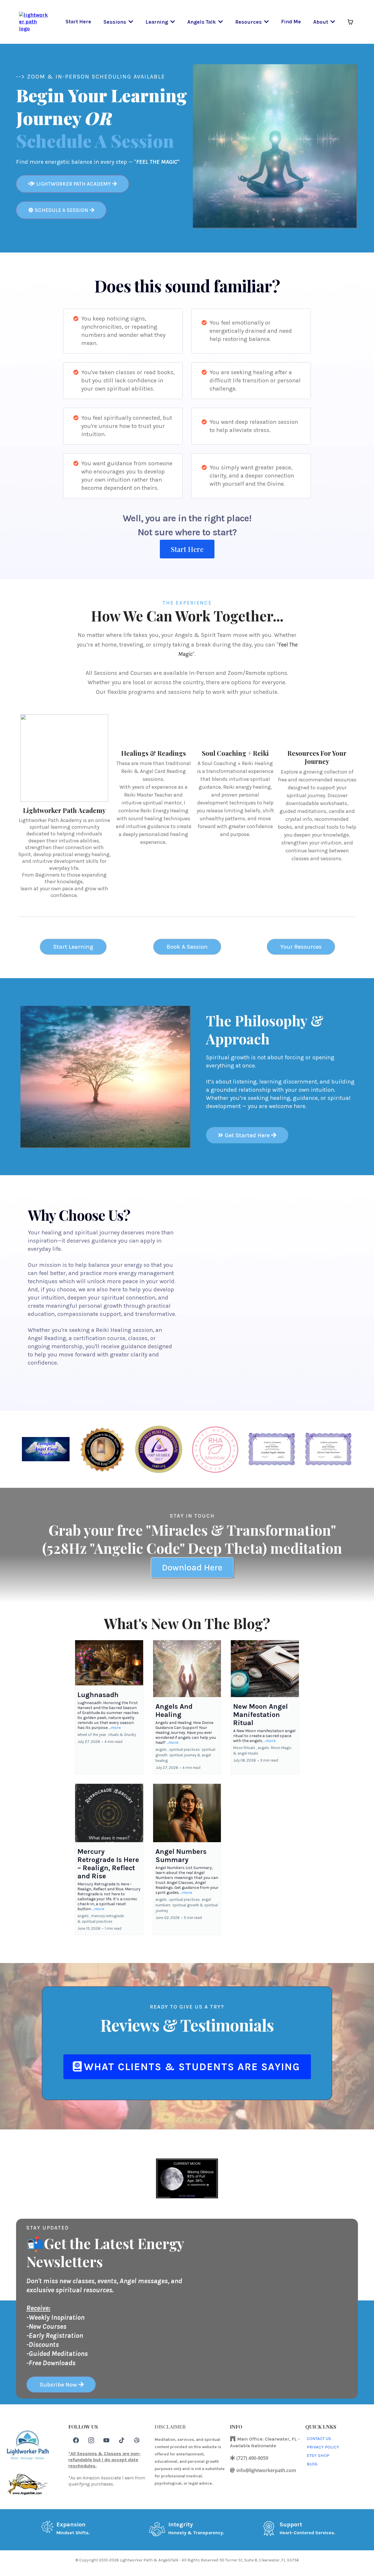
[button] (130, 22)
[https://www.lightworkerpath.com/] (34, 21)
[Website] (137, 2440)
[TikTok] (122, 2440)
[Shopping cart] (350, 22)
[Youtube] (106, 2440)
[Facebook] (76, 2440)
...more (115, 1728)
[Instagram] (91, 2440)
